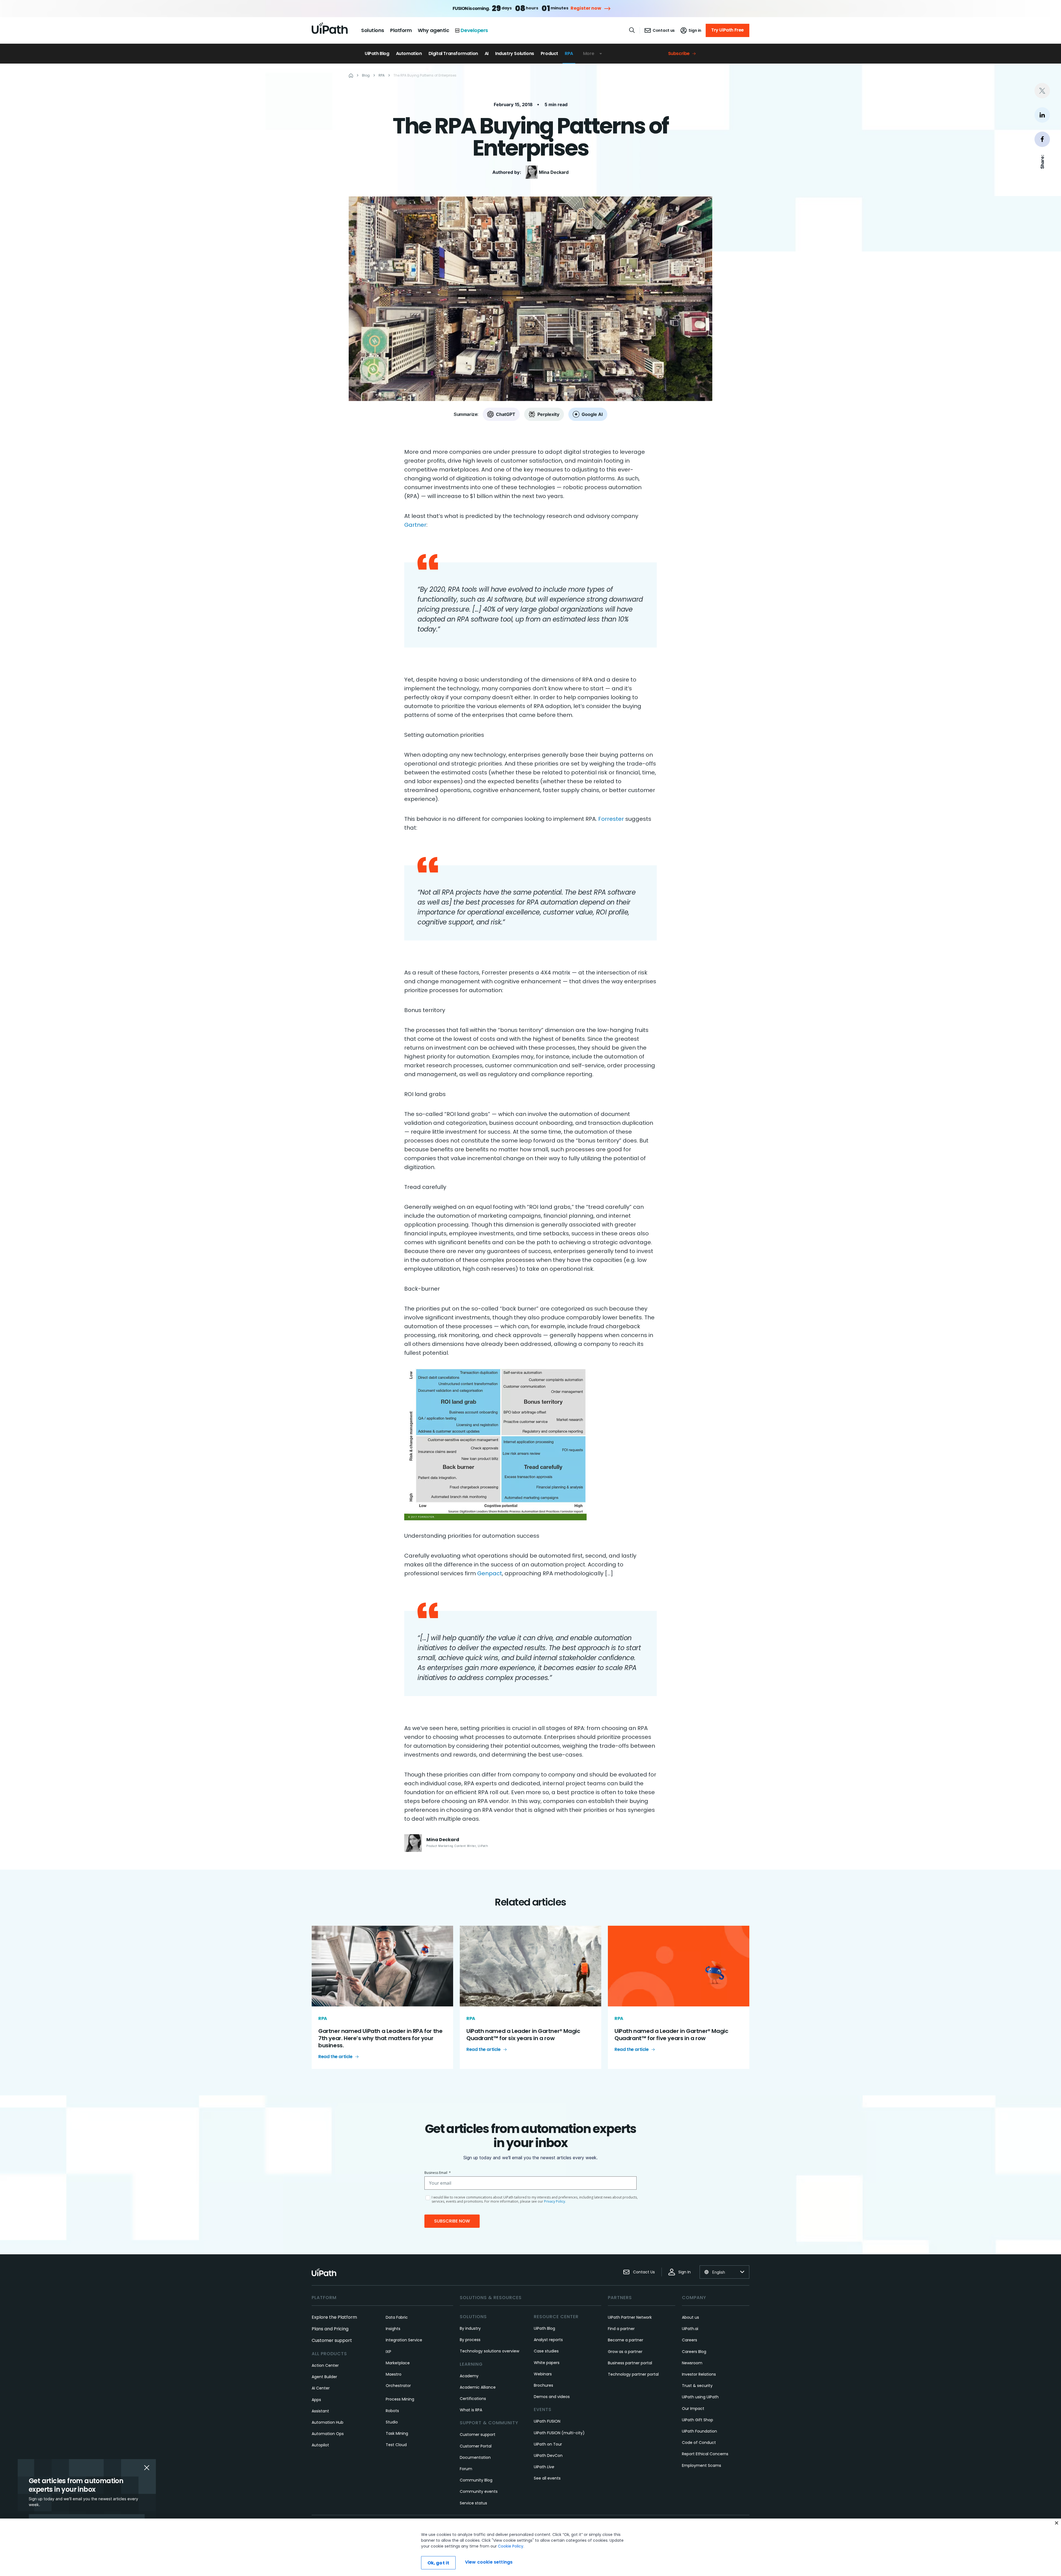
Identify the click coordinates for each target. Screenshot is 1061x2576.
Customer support (332, 2340)
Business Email (438, 2173)
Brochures (543, 2385)
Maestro (394, 2374)
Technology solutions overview (489, 2351)
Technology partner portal (633, 2374)
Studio (392, 2422)
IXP (388, 2352)
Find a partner (621, 2329)
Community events (479, 2491)
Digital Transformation (453, 53)
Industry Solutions (515, 53)
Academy (469, 2376)
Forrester (611, 819)
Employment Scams (702, 2465)
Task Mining (397, 2433)
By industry (470, 2328)
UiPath (544, 2467)
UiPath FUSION (547, 2421)
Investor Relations (699, 2374)
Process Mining (400, 2399)
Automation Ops (328, 2434)
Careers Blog (694, 2352)
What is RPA (471, 2410)
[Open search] (632, 30)
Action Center (325, 2365)
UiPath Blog (377, 53)
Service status (473, 2503)
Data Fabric (397, 2317)
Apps (316, 2400)
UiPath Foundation (699, 2431)
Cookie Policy (511, 2546)
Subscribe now (452, 2221)
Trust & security (697, 2386)
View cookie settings (489, 2562)
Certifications (473, 2399)
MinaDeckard (554, 172)
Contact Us (644, 2272)
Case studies (546, 2351)
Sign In (685, 2272)
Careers (690, 2340)
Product (549, 53)
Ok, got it (438, 2563)
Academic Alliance (478, 2387)
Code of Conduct (699, 2443)
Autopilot (320, 2445)
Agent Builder (324, 2377)
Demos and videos (552, 2397)
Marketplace (398, 2363)
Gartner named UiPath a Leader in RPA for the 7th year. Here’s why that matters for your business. (380, 2038)
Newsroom (692, 2363)
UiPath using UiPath (700, 2397)
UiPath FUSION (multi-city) (559, 2433)
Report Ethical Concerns (705, 2454)
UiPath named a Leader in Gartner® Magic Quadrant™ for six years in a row (523, 2035)
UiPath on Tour (548, 2444)
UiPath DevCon (548, 2456)
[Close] (1057, 2523)
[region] (530, 2547)
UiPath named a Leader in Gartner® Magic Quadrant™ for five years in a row (671, 2035)
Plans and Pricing (330, 2329)
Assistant (320, 2411)
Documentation (475, 2457)
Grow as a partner (625, 2352)
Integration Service (404, 2340)
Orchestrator (398, 2386)
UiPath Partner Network (630, 2317)
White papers (547, 2363)
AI (487, 53)
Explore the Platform (334, 2317)
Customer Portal (476, 2446)
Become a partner (626, 2340)
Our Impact (693, 2409)
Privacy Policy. (555, 2201)
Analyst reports (548, 2340)
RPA (569, 53)
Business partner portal (630, 2363)
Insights (393, 2329)
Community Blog (476, 2480)
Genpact (490, 1573)
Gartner (415, 525)
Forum (466, 2469)
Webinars (543, 2374)
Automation (409, 53)
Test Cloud (396, 2445)
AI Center (321, 2388)
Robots (392, 2411)
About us (690, 2317)
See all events (547, 2478)
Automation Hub (328, 2422)
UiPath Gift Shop (698, 2420)
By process (470, 2340)
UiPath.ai (690, 2329)
